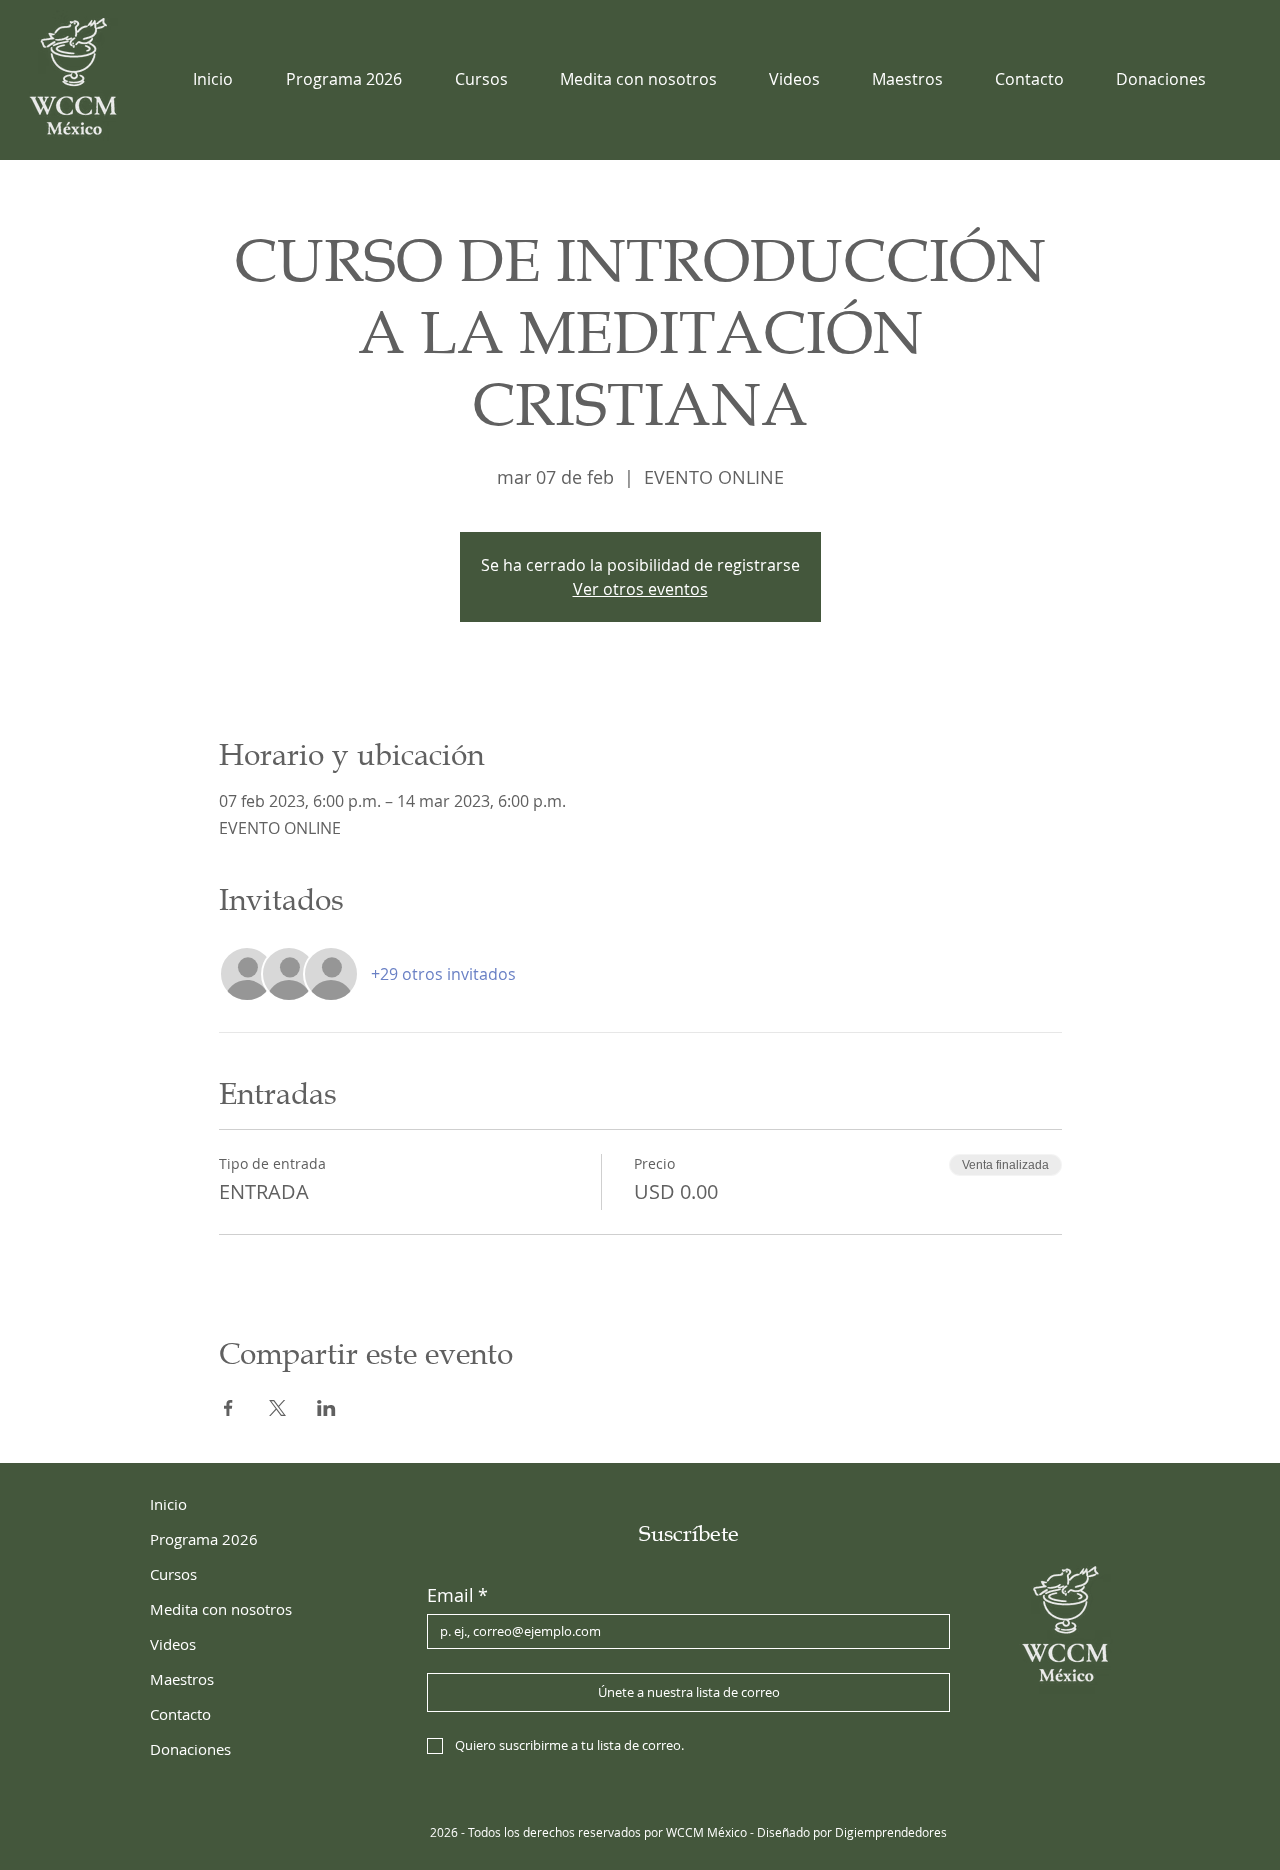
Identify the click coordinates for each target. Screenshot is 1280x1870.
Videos (173, 1644)
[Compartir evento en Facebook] (228, 1408)
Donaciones (190, 1749)
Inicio (168, 1504)
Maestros (182, 1679)
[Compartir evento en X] (277, 1408)
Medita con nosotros (221, 1609)
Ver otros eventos (640, 589)
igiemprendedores (895, 1832)
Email (457, 1595)
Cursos (173, 1574)
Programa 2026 (204, 1539)
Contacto (180, 1714)
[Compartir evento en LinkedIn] (326, 1408)
